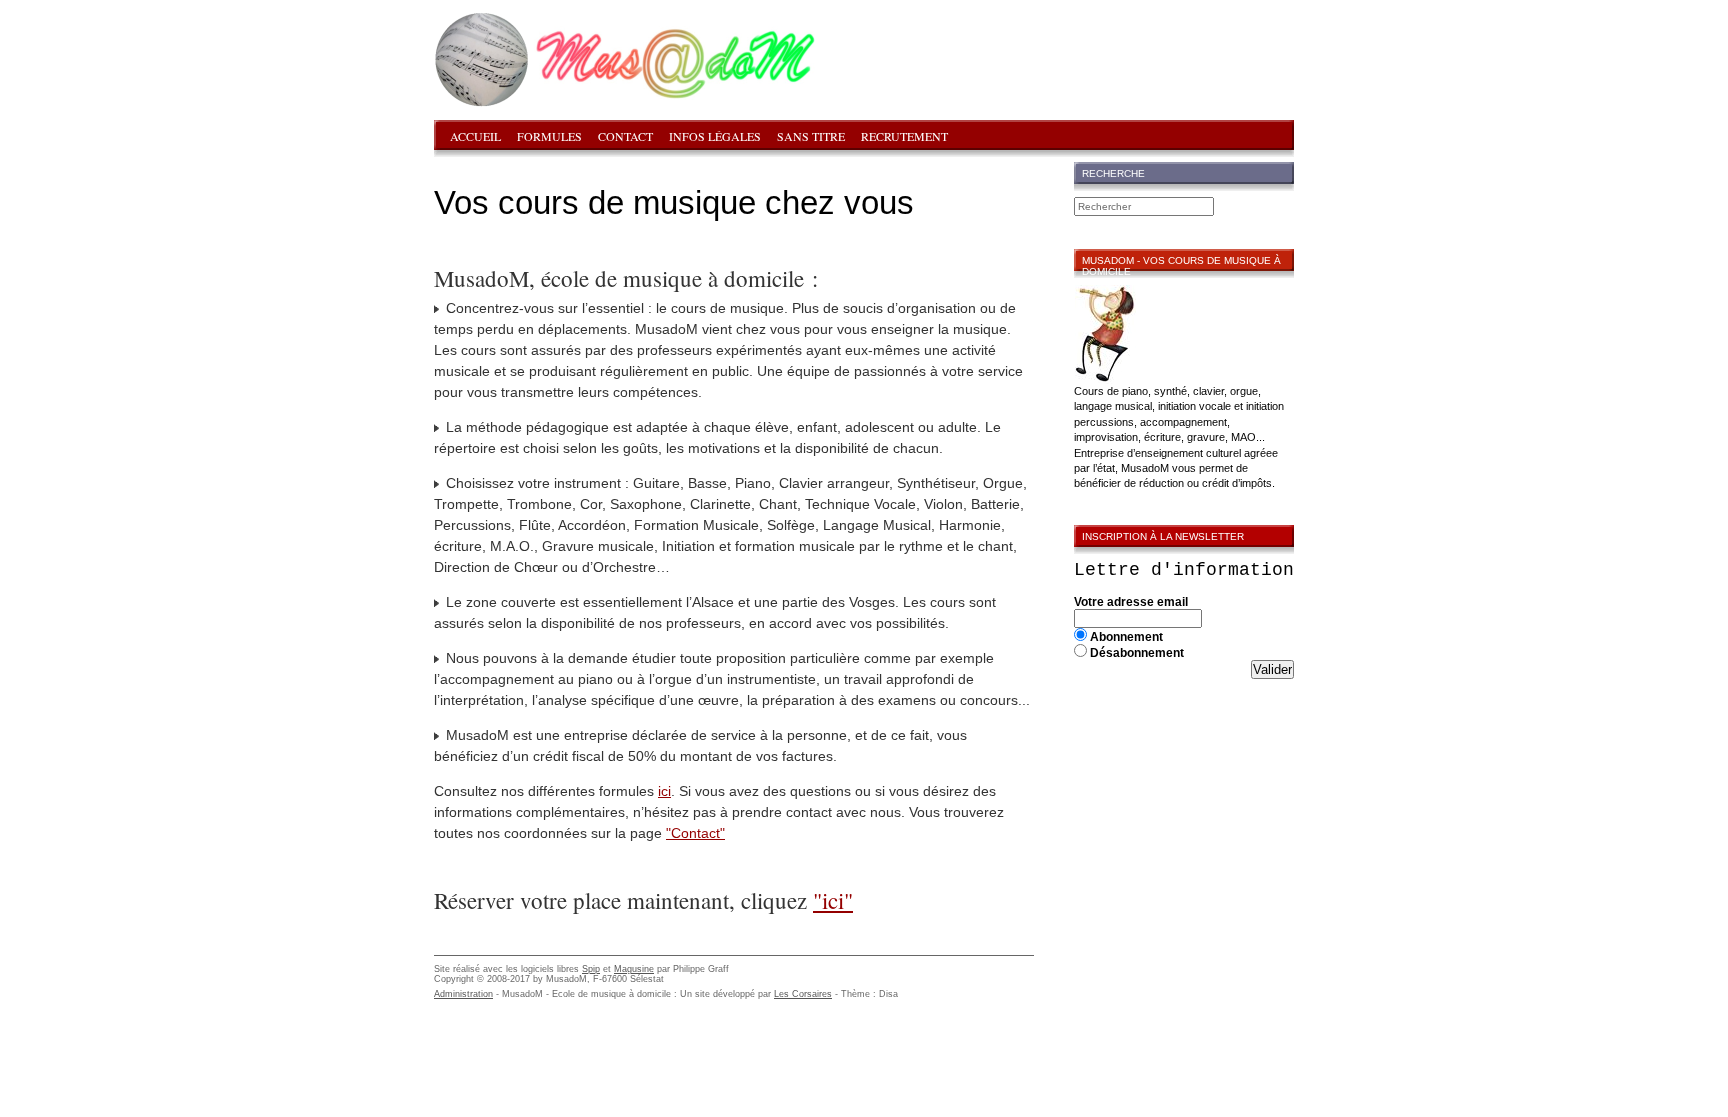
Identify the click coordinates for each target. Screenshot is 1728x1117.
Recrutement (904, 136)
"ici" (833, 900)
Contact (625, 136)
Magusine (634, 969)
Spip (591, 969)
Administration (463, 994)
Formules (549, 136)
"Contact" (695, 833)
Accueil (475, 136)
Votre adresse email (1131, 602)
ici (664, 791)
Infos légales (715, 136)
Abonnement (1126, 637)
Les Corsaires (803, 994)
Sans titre (811, 136)
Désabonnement (1137, 653)
